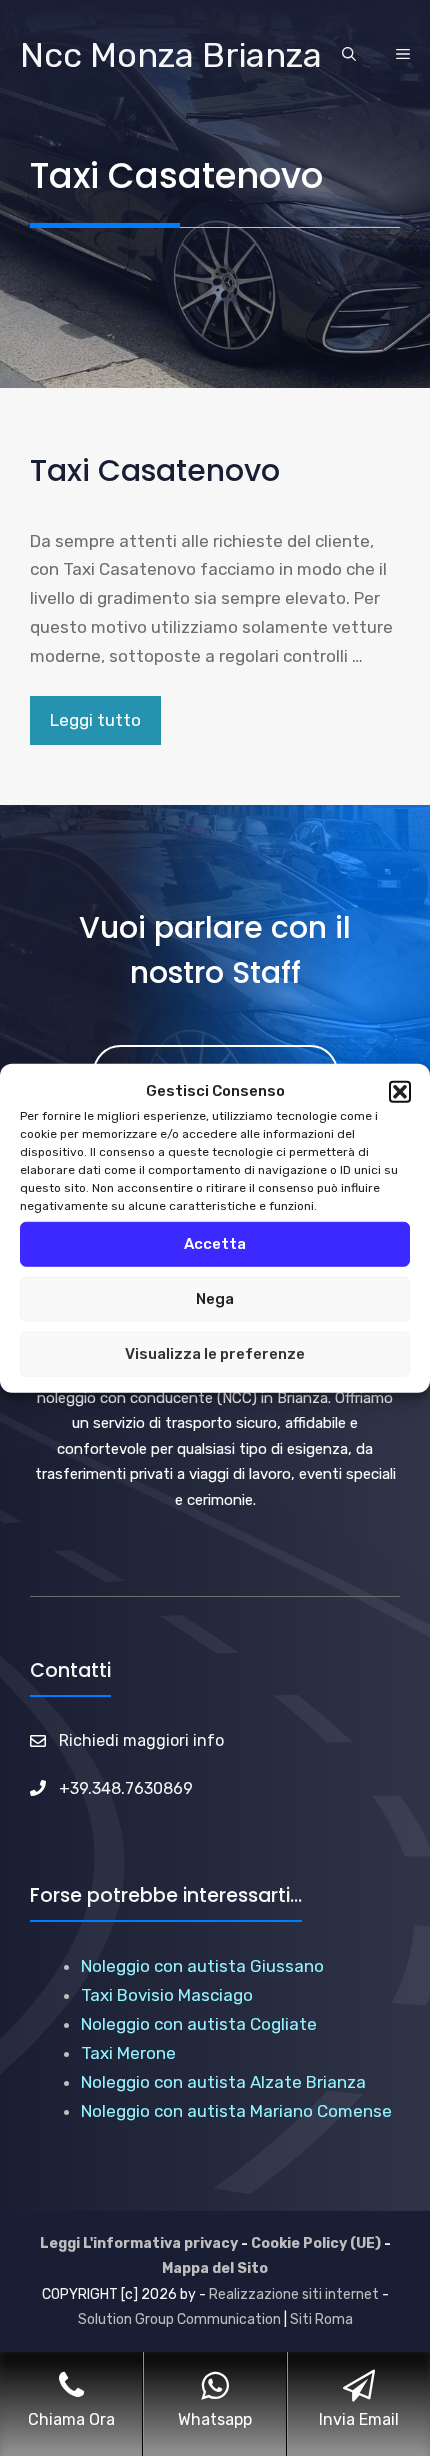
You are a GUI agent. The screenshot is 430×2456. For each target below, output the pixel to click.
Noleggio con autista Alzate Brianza (223, 2082)
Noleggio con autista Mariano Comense (236, 2111)
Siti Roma (321, 2319)
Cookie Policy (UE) (316, 2243)
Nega (215, 1299)
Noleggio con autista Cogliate (199, 2024)
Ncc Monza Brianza (171, 55)
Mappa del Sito (215, 2268)
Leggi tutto (95, 720)
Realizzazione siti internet (294, 2294)
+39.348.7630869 (126, 1788)
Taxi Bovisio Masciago (167, 1995)
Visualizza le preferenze (215, 1354)
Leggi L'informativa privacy (139, 2243)
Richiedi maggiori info (141, 1740)
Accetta (215, 1244)
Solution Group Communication (179, 2319)
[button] (400, 1092)
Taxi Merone (128, 2053)
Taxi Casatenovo (155, 470)
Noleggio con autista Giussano (202, 1966)
